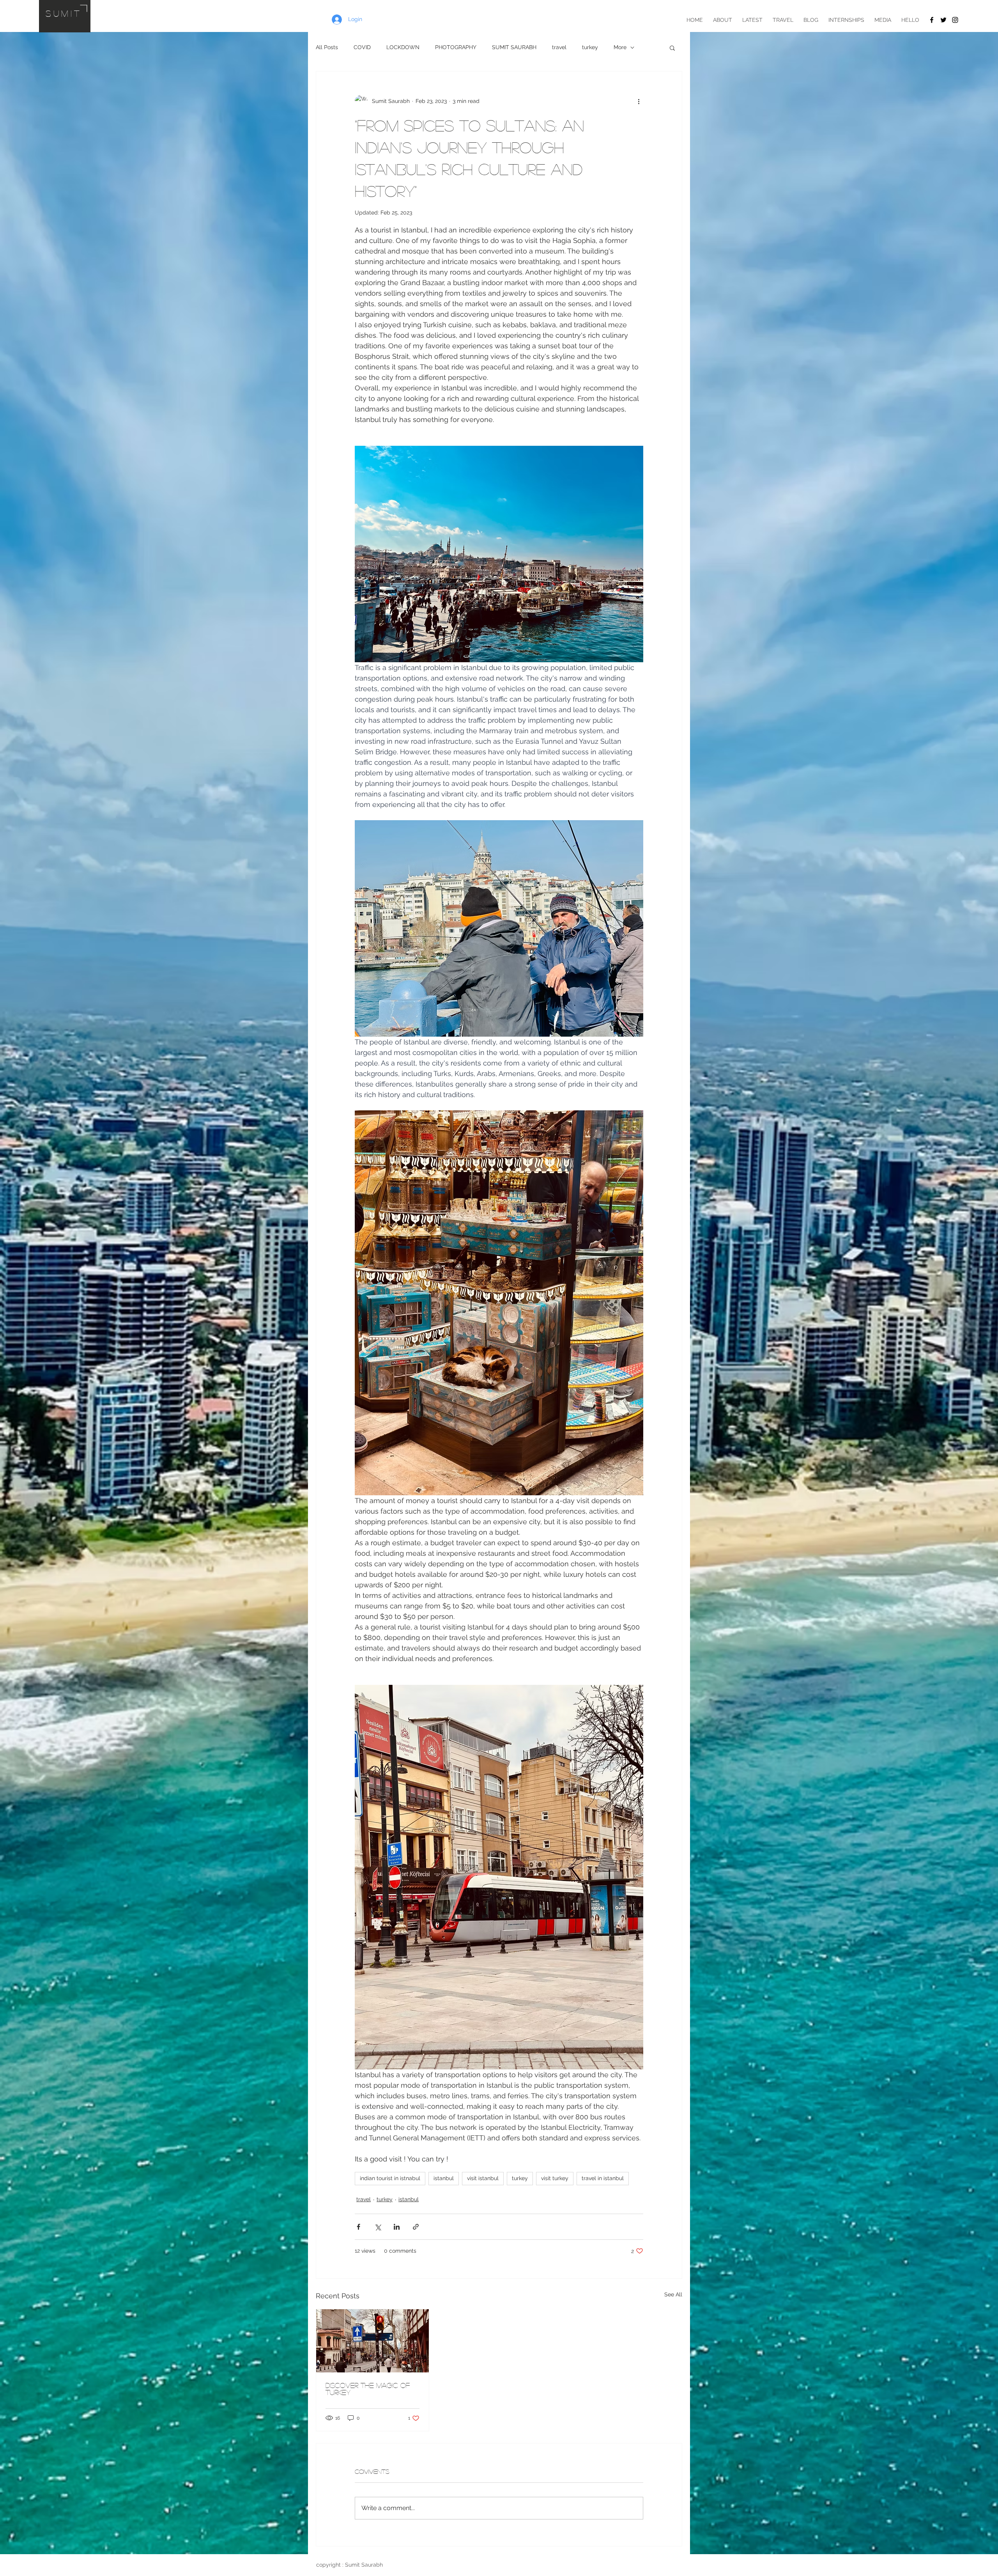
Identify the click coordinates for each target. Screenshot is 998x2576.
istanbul (444, 2178)
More (620, 47)
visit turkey (555, 2178)
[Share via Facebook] (358, 2227)
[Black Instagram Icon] (955, 20)
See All (673, 2294)
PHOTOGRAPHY (456, 47)
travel (559, 47)
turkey (590, 47)
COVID (362, 47)
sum (58, 13)
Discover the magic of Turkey (368, 2389)
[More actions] (639, 101)
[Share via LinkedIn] (397, 2227)
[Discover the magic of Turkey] (372, 2341)
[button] (672, 48)
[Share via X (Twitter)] (378, 2227)
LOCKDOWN (403, 47)
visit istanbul (483, 2178)
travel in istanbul (603, 2178)
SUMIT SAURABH (514, 47)
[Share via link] (416, 2227)
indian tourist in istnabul (390, 2178)
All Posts (327, 47)
